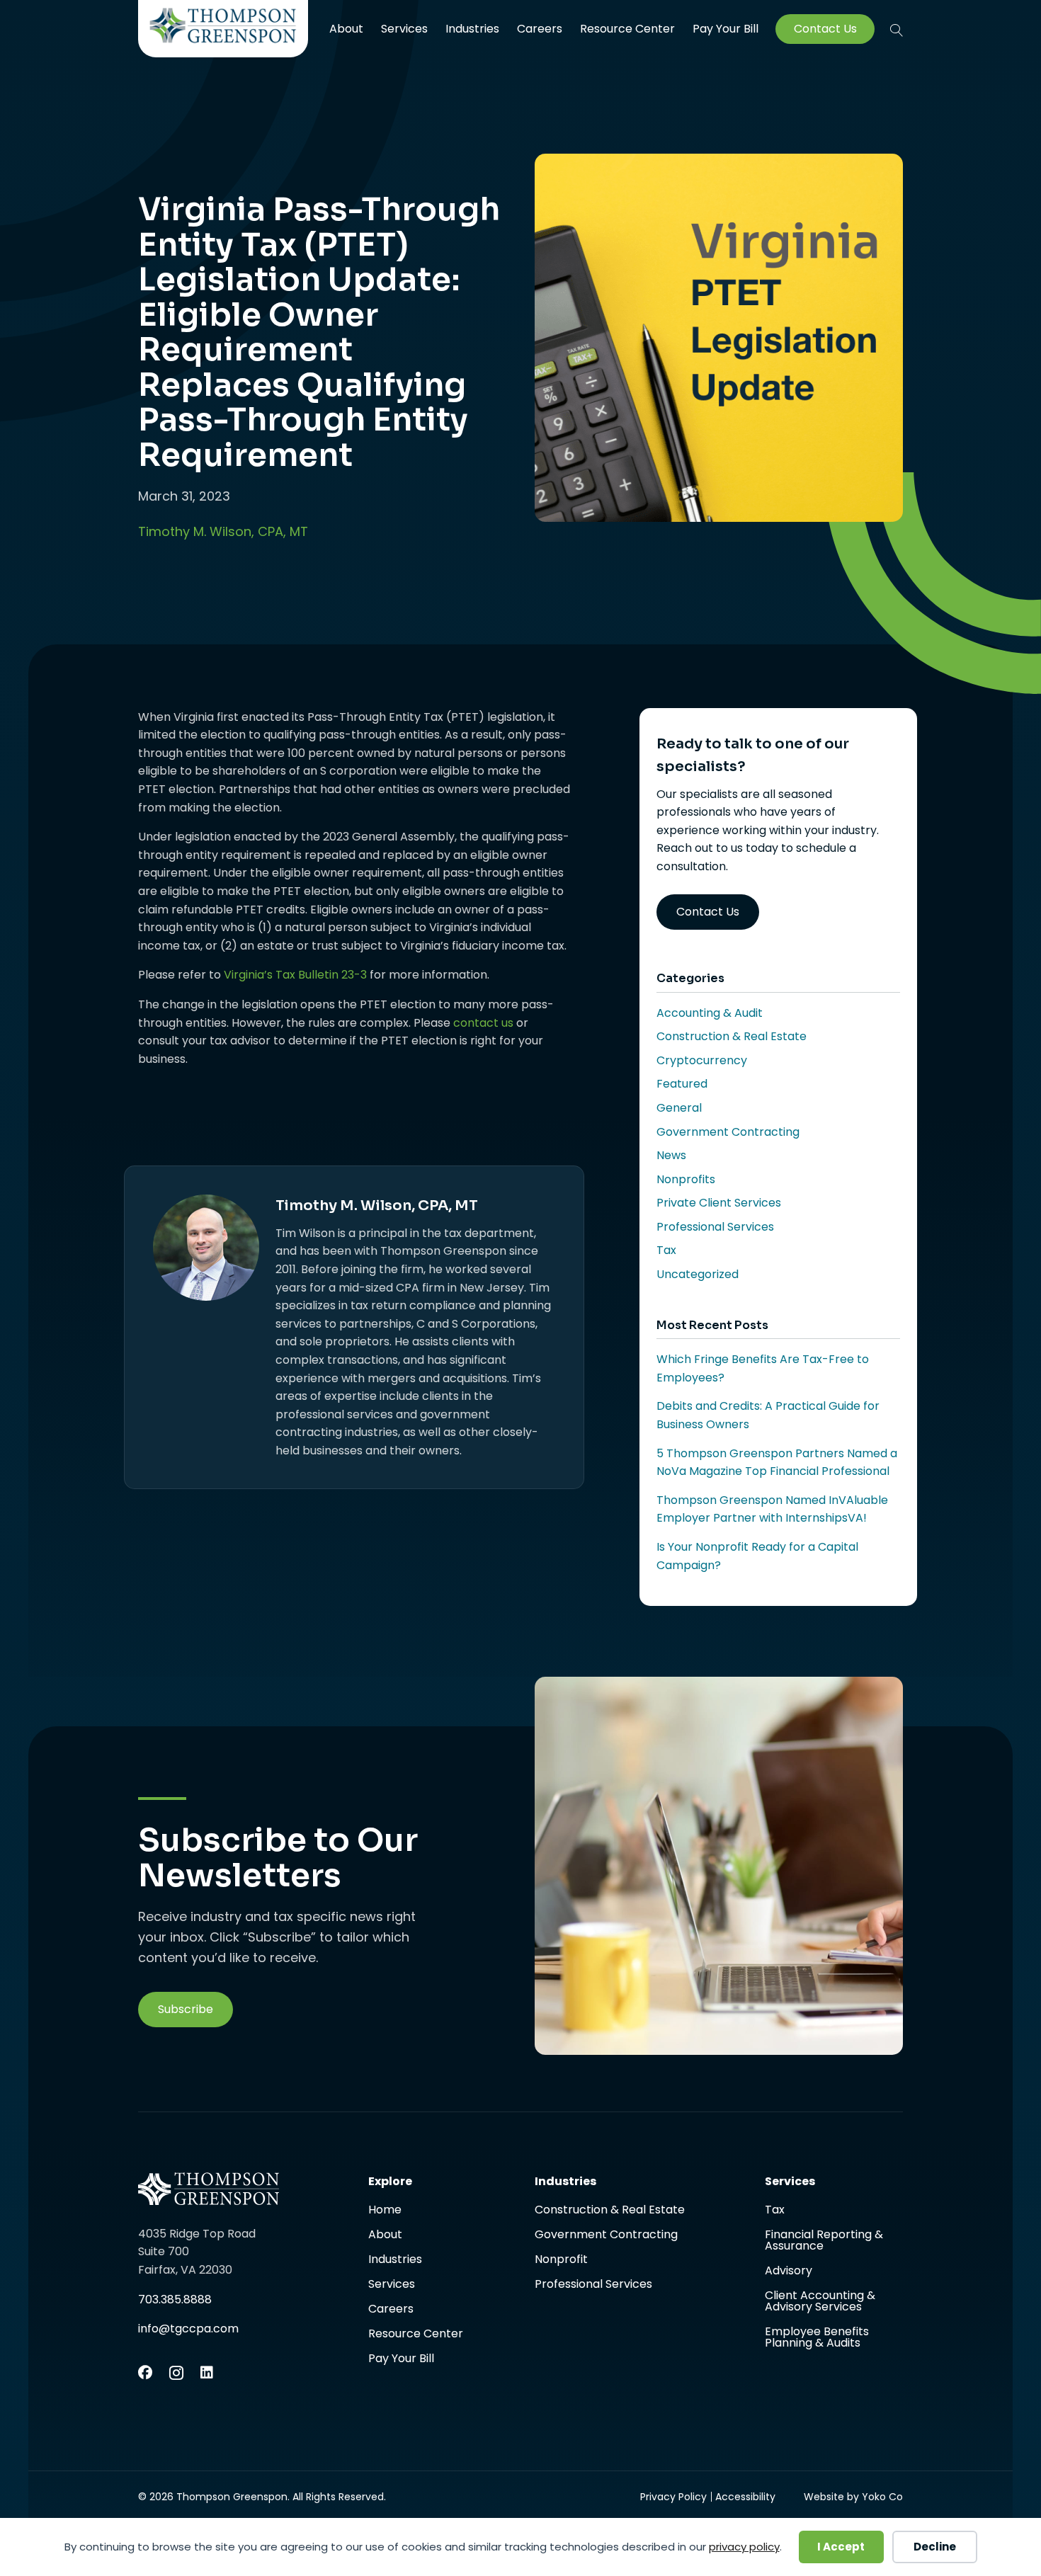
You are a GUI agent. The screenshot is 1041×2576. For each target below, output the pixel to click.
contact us (483, 1023)
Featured (682, 1084)
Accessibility (745, 2497)
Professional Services (715, 1227)
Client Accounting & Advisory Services (820, 2302)
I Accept (841, 2547)
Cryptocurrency (702, 1060)
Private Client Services (719, 1203)
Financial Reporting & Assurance (824, 2241)
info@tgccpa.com (188, 2329)
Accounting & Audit (710, 1013)
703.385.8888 (175, 2299)
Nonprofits (686, 1179)
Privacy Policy (673, 2497)
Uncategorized (698, 1274)
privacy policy (744, 2547)
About (346, 29)
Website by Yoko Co (853, 2497)
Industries (472, 29)
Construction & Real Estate (732, 1036)
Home (385, 2211)
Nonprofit (561, 2261)
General (679, 1108)
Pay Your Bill (726, 29)
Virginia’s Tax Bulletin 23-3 (294, 975)
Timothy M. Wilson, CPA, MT (223, 531)
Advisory (789, 2272)
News (671, 1155)
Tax (666, 1250)
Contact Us (825, 29)
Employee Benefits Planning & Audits (817, 2337)
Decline (935, 2547)
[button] (897, 30)
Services (404, 29)
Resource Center (627, 29)
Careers (540, 29)
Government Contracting (728, 1132)
